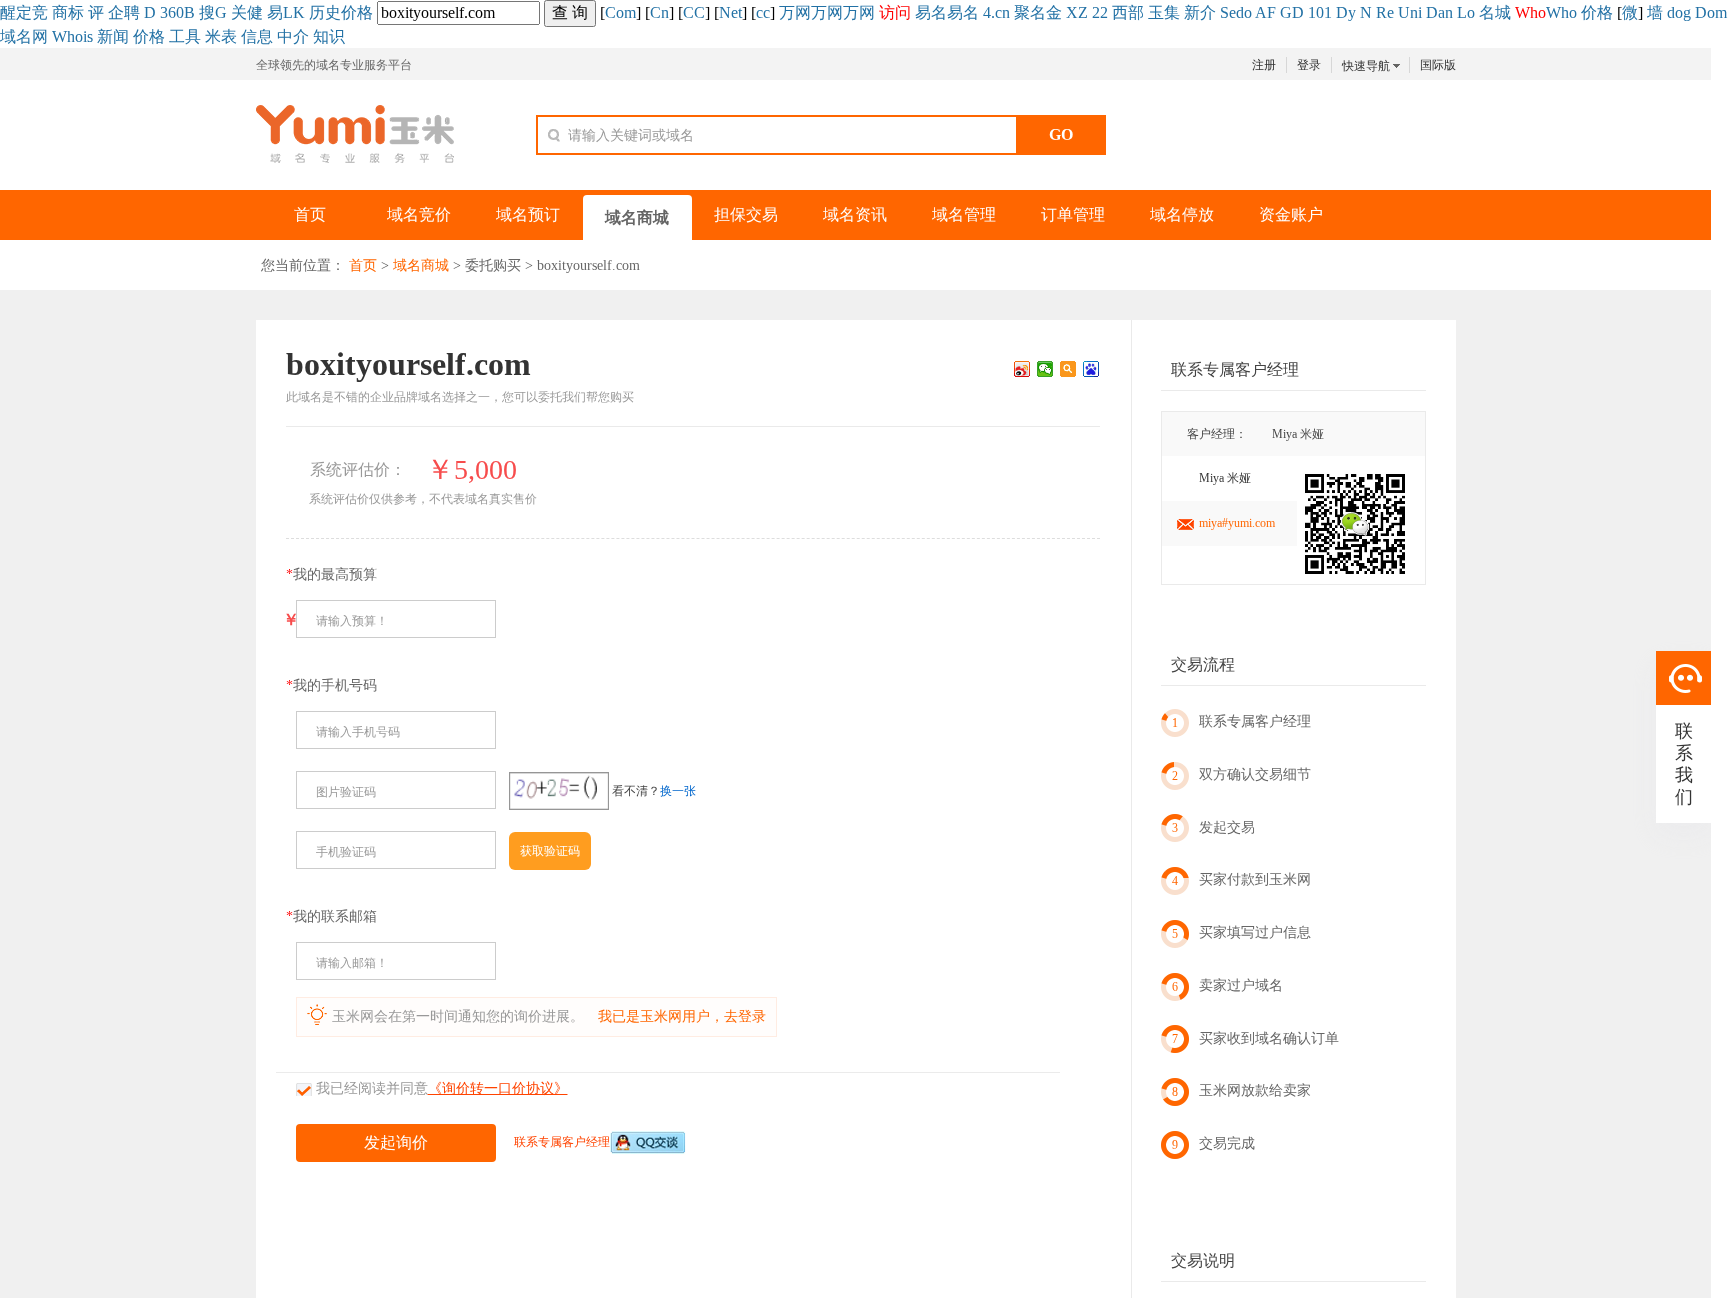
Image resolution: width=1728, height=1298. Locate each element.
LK (294, 12)
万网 (795, 12)
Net (730, 12)
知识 (329, 36)
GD (1292, 12)
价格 (357, 12)
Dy (1346, 12)
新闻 (113, 36)
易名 (931, 12)
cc (763, 12)
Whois (72, 36)
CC (694, 12)
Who (1561, 12)
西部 (1128, 12)
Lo (1466, 12)
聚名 (1030, 12)
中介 (293, 36)
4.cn (996, 12)
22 (1100, 12)
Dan (1439, 12)
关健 (247, 12)
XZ (1077, 12)
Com (620, 12)
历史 (325, 12)
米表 (221, 36)
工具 (185, 36)
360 (172, 12)
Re (1385, 12)
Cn (659, 12)
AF (1265, 12)
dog (1679, 12)
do (1244, 12)
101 (1320, 12)
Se (1228, 12)
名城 (1495, 12)
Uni (1410, 12)
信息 (257, 36)
